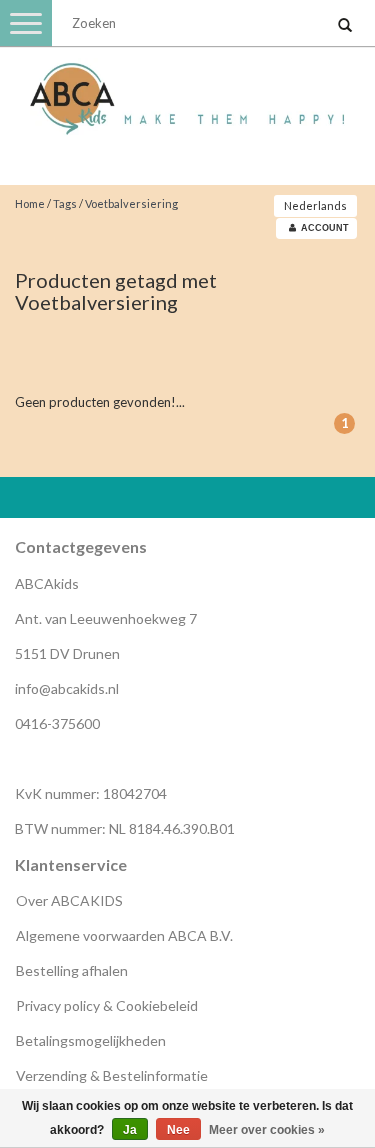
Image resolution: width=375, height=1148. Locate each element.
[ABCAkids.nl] (187, 90)
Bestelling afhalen (72, 970)
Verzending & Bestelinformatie (112, 1075)
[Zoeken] (345, 26)
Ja (130, 1130)
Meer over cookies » (267, 1130)
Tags (65, 203)
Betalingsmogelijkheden (91, 1040)
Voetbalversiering (131, 203)
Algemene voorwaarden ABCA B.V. (124, 935)
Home (30, 203)
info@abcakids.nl (67, 688)
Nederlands (315, 205)
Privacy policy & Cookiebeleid (107, 1005)
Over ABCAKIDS (69, 900)
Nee (178, 1130)
